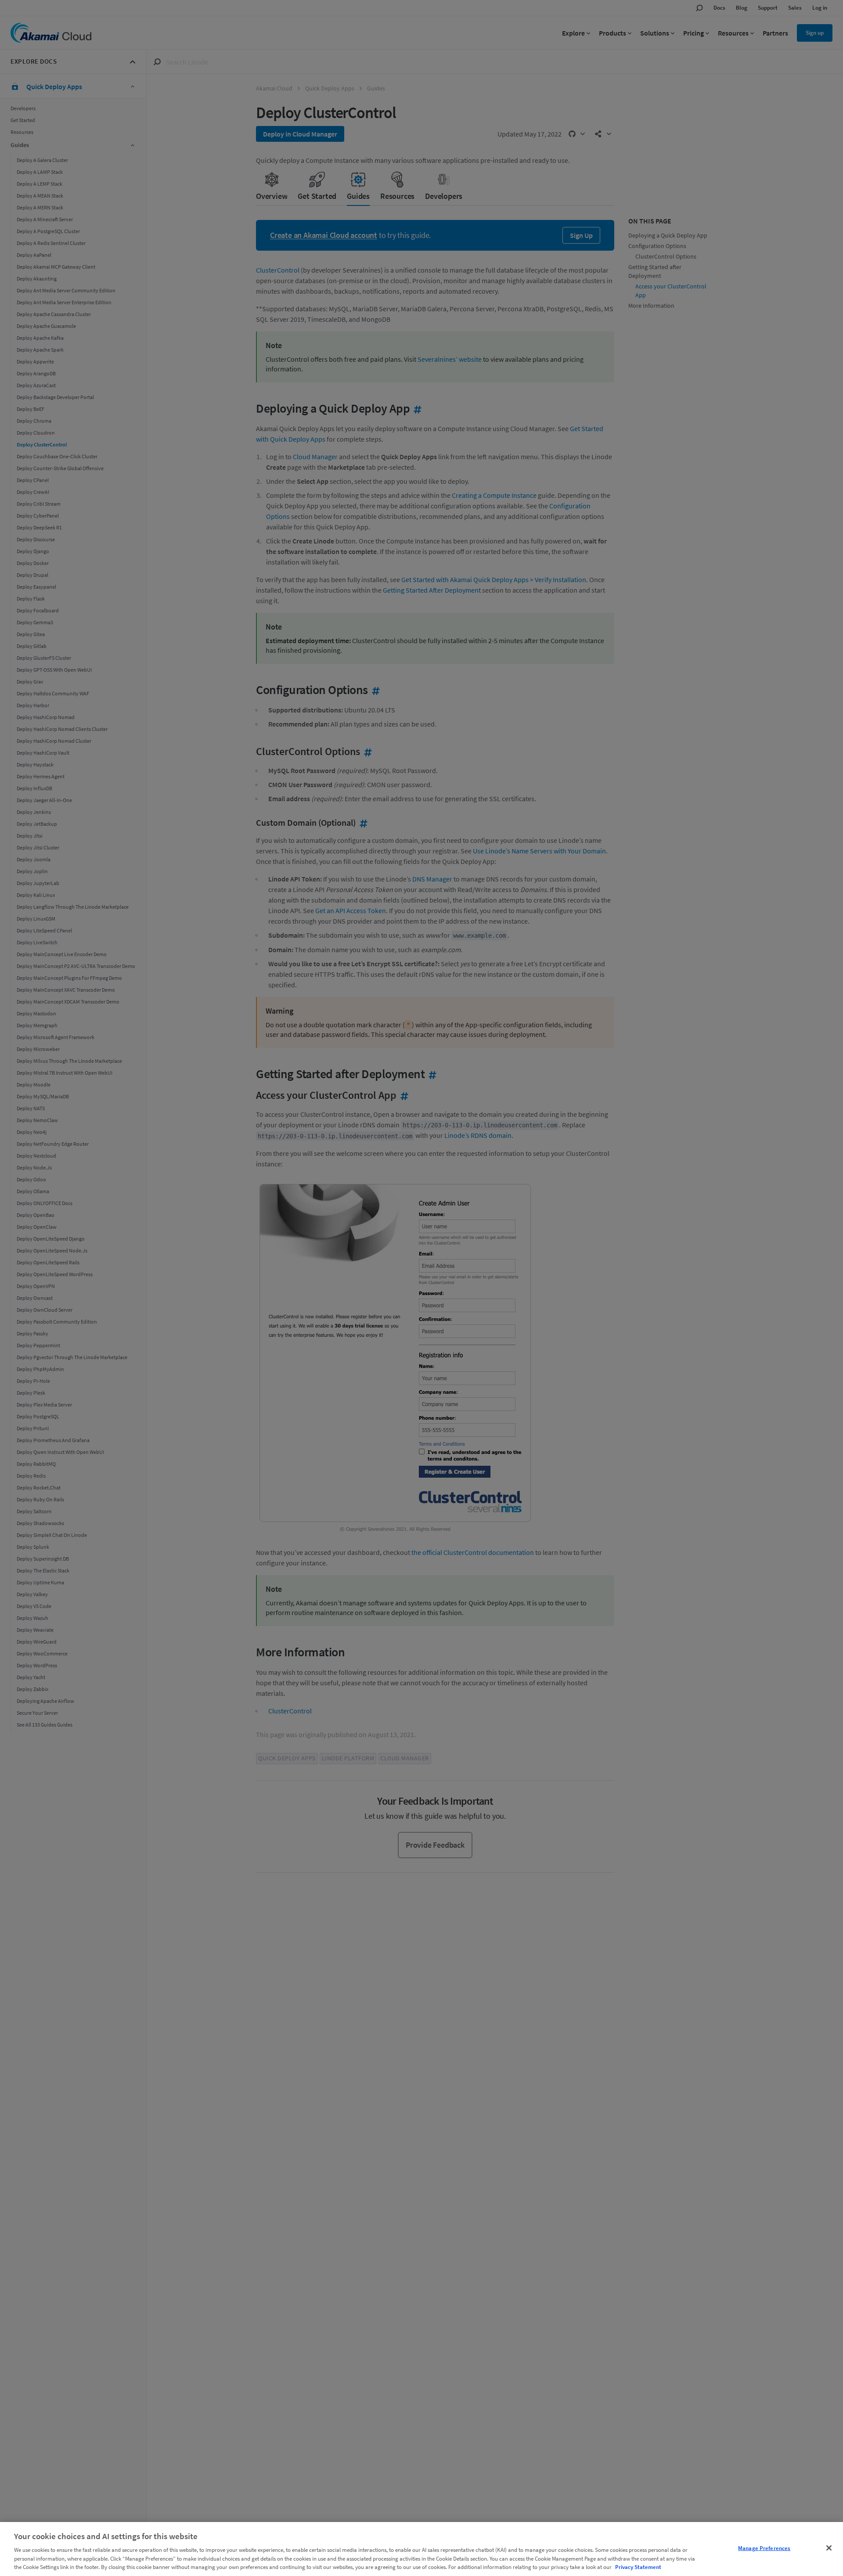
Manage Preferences (764, 2548)
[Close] (829, 2548)
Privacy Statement (638, 2567)
